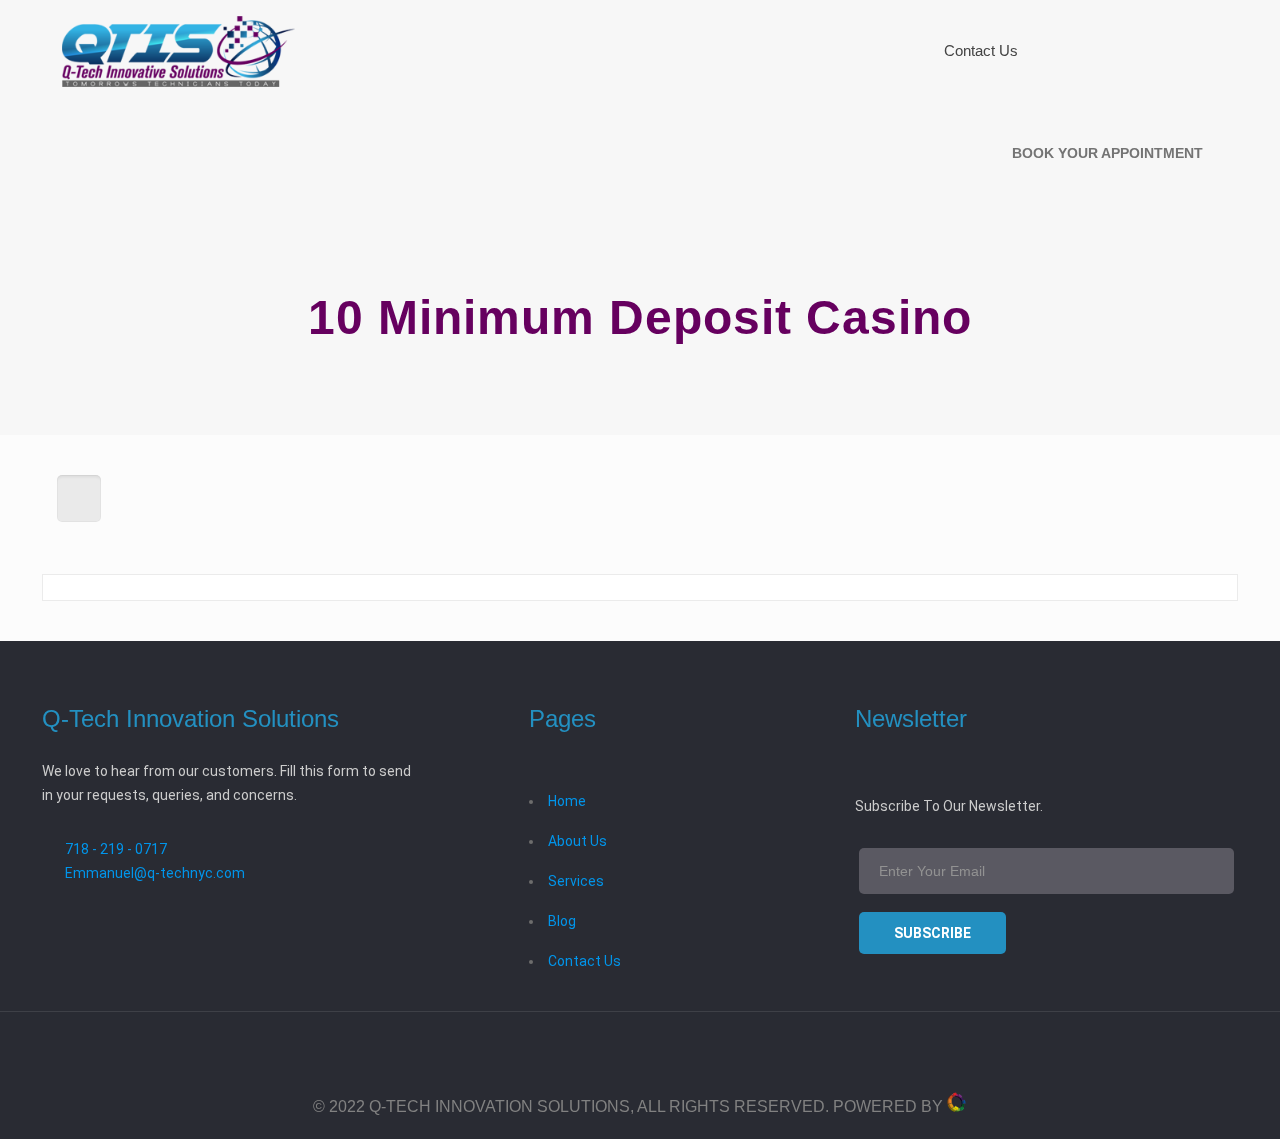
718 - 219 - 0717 (116, 849)
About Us (577, 841)
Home (567, 801)
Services (576, 881)
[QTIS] (178, 50)
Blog (562, 921)
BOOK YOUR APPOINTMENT (1107, 153)
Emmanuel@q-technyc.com (155, 873)
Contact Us (584, 961)
